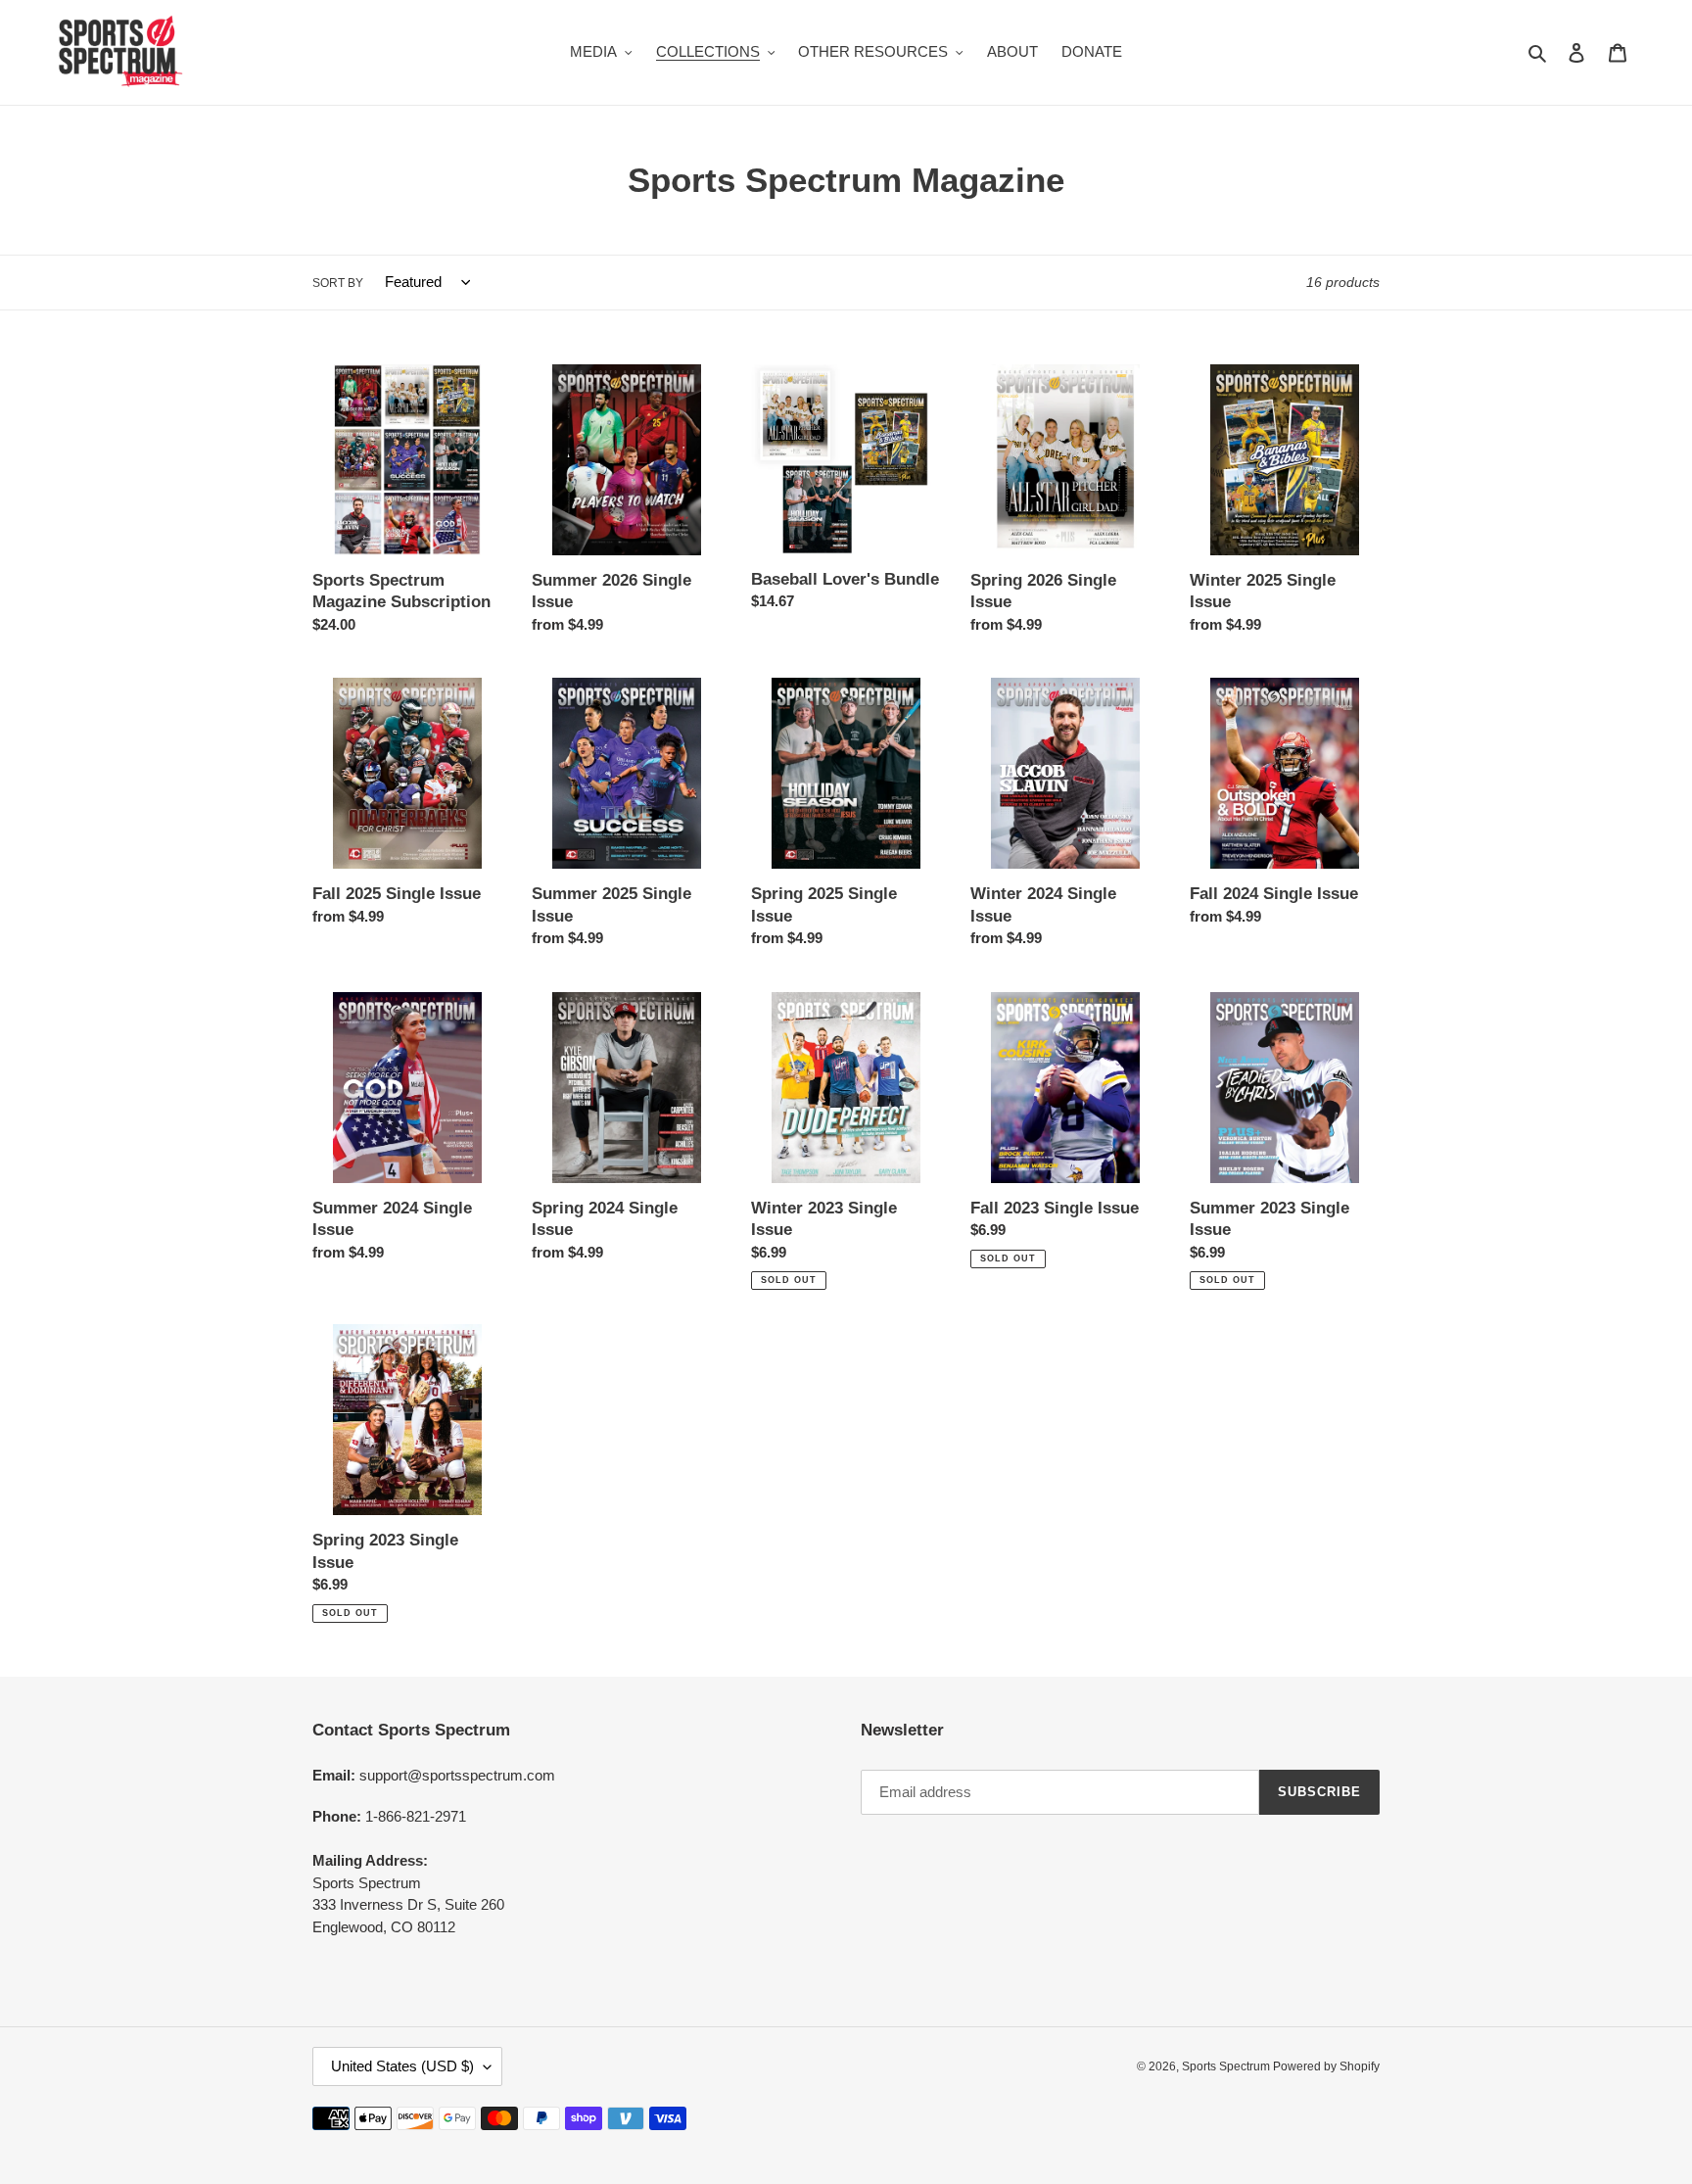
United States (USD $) (402, 2066)
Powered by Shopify (1326, 2066)
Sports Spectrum (1227, 2066)
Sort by (338, 283)
